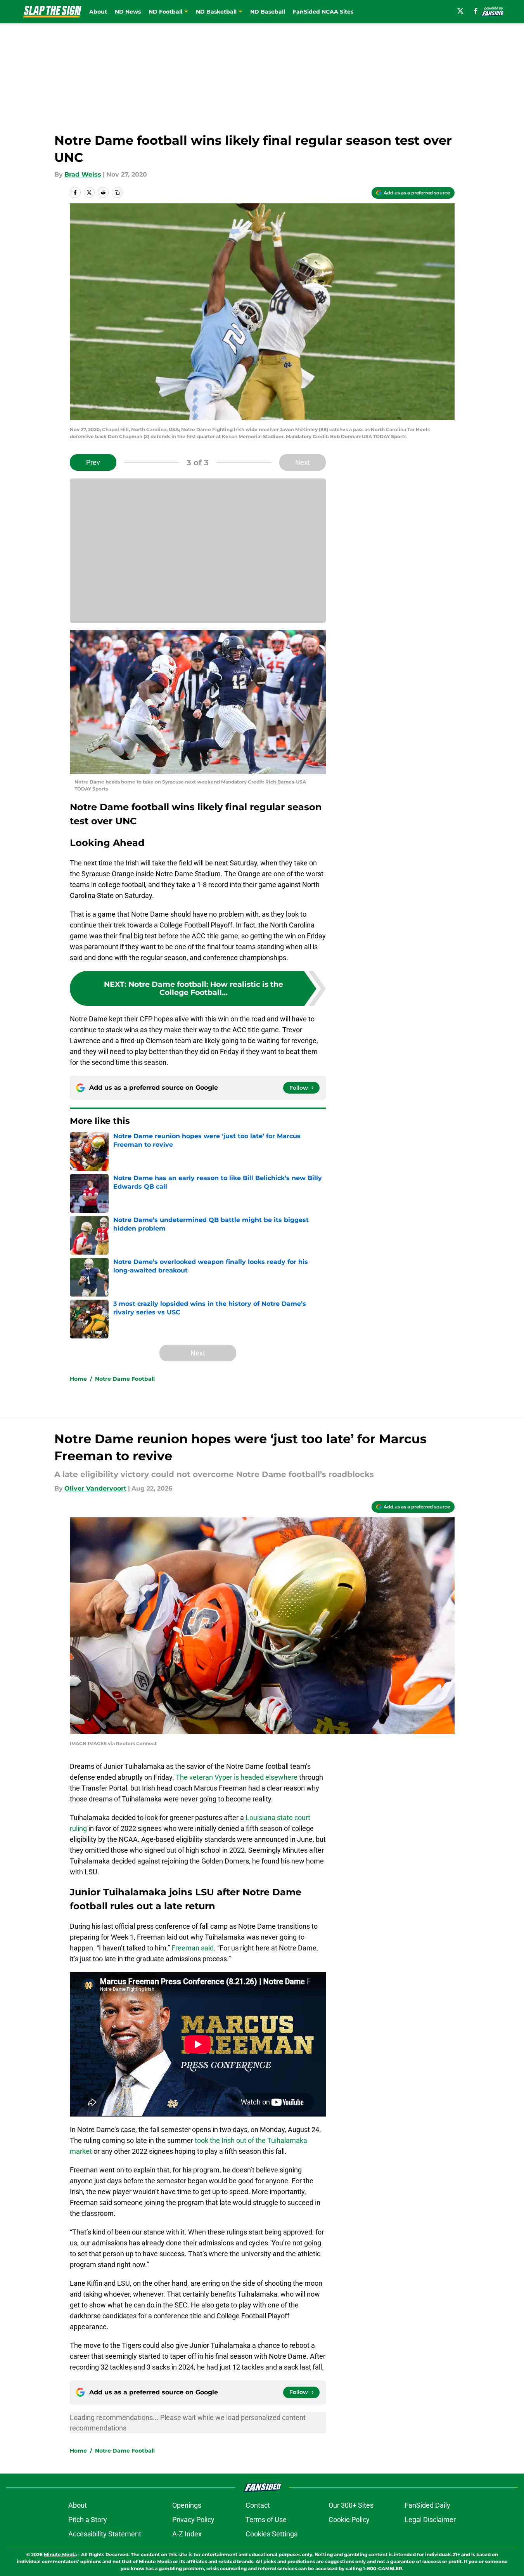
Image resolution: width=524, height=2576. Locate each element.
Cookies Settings (272, 2534)
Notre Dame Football (125, 1379)
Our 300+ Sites (351, 2505)
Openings (187, 2505)
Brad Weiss (83, 174)
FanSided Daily (427, 2505)
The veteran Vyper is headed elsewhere (236, 1777)
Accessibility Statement (105, 2534)
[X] (460, 11)
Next (303, 462)
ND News (128, 12)
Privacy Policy (193, 2520)
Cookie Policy (349, 2520)
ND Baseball (268, 12)
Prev (93, 462)
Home (78, 1379)
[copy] (117, 192)
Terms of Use (266, 2520)
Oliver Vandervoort (95, 1488)
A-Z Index (187, 2534)
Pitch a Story (88, 2520)
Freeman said (193, 1948)
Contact (258, 2505)
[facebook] (476, 11)
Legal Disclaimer (430, 2520)
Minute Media (60, 2554)
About (98, 12)
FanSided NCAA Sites (323, 12)
